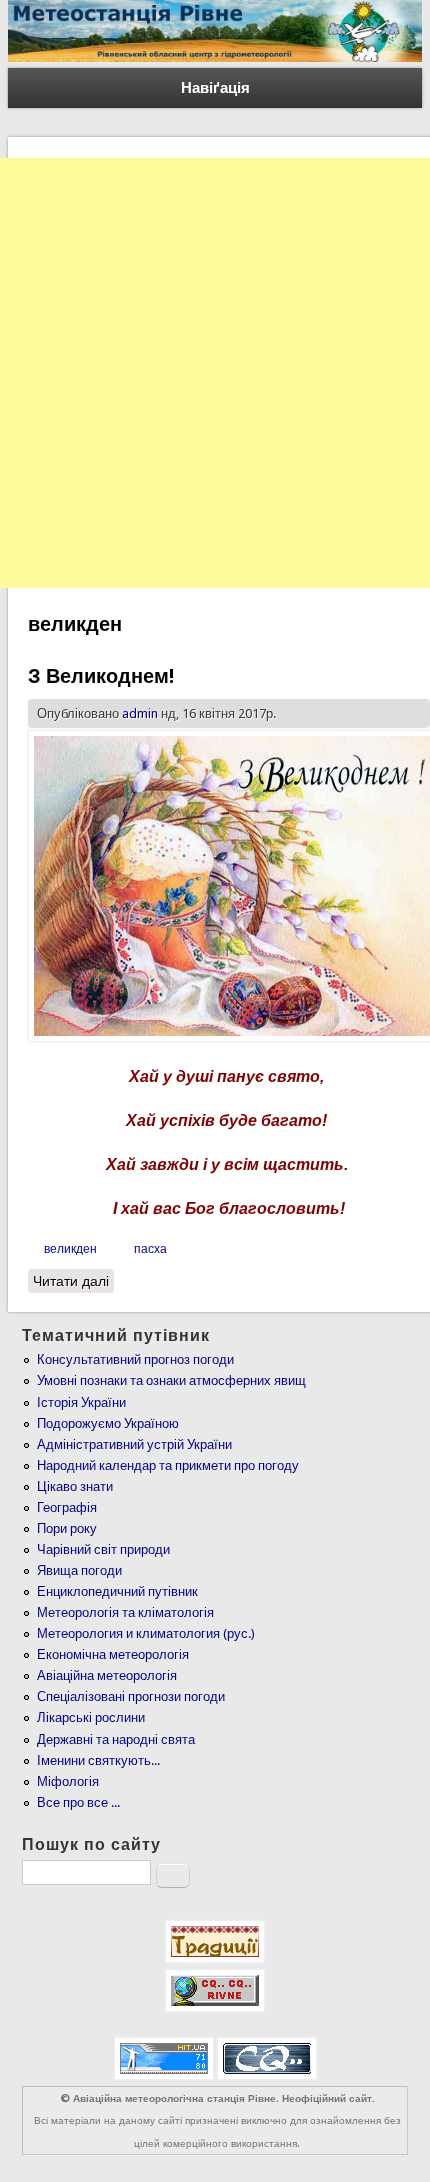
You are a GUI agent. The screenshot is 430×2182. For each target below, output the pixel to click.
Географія (67, 1507)
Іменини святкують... (98, 1760)
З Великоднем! (101, 676)
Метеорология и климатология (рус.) (146, 1633)
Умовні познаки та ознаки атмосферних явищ (171, 1380)
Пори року (67, 1528)
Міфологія (68, 1781)
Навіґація (215, 88)
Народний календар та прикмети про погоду (168, 1465)
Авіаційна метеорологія (107, 1675)
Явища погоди (79, 1570)
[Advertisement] (215, 373)
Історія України (81, 1402)
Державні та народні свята (116, 1739)
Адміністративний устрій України (134, 1444)
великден (70, 1249)
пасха (150, 1249)
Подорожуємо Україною (108, 1423)
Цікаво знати (75, 1486)
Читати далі (73, 1281)
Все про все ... (78, 1802)
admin (140, 713)
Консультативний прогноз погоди (135, 1359)
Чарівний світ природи (103, 1549)
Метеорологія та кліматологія (125, 1612)
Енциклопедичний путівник (117, 1591)
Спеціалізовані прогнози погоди (131, 1696)
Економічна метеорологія (113, 1654)
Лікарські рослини (91, 1717)
